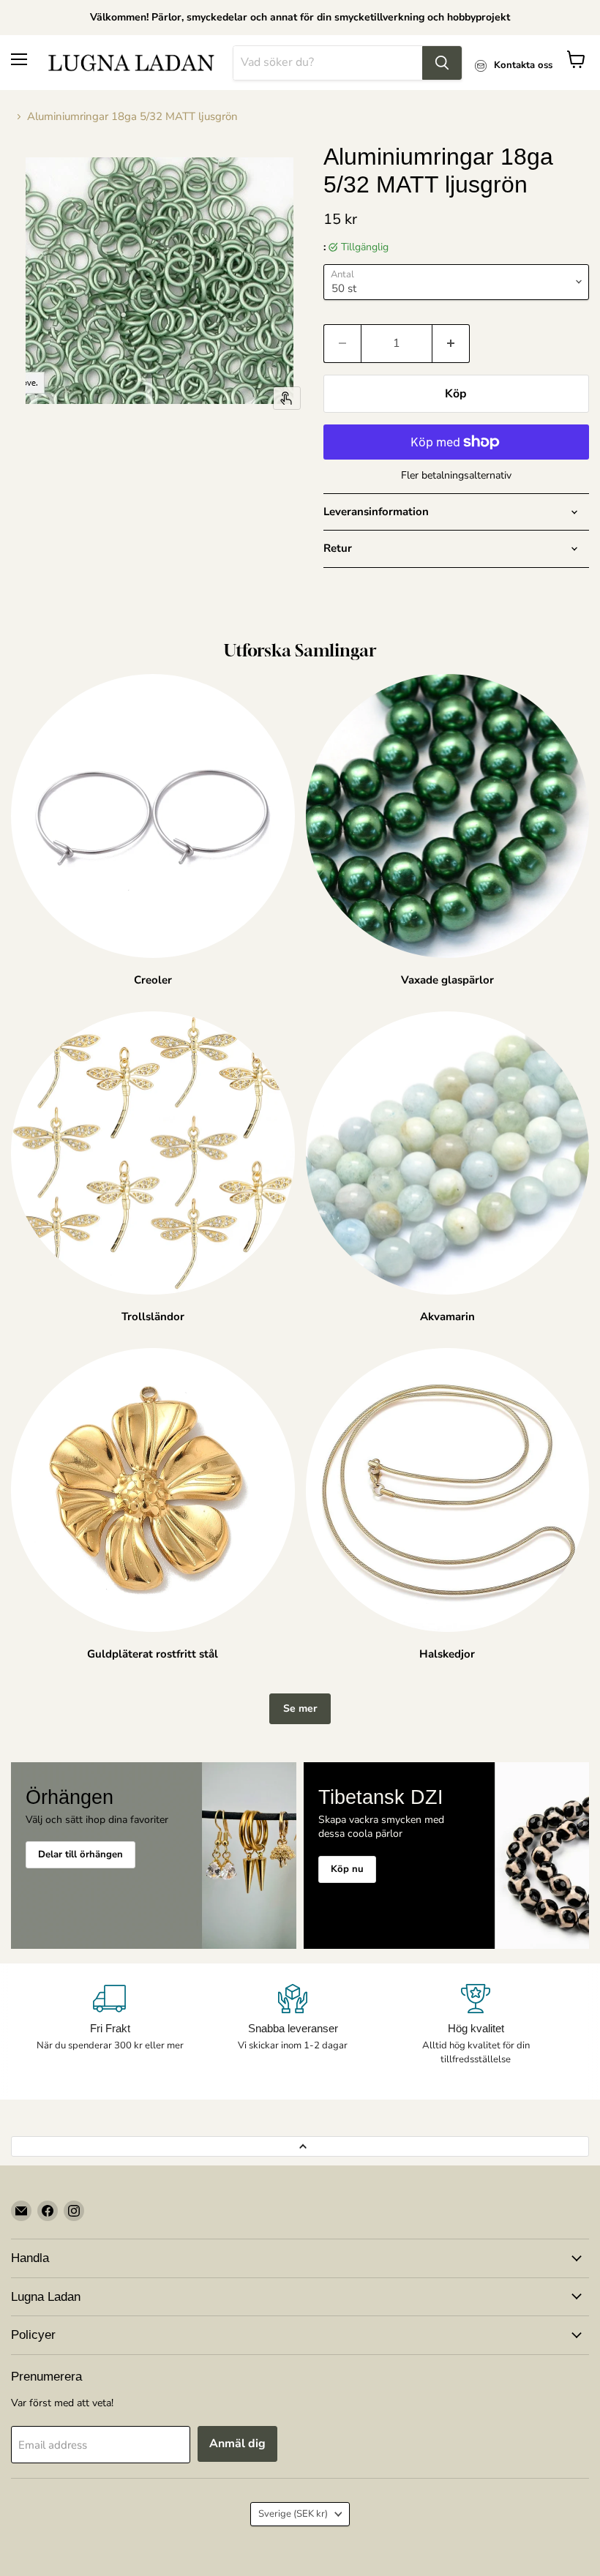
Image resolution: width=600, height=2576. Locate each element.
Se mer (300, 1708)
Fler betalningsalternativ (456, 476)
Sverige (293, 2514)
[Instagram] (74, 2211)
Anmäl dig (237, 2444)
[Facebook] (48, 2211)
